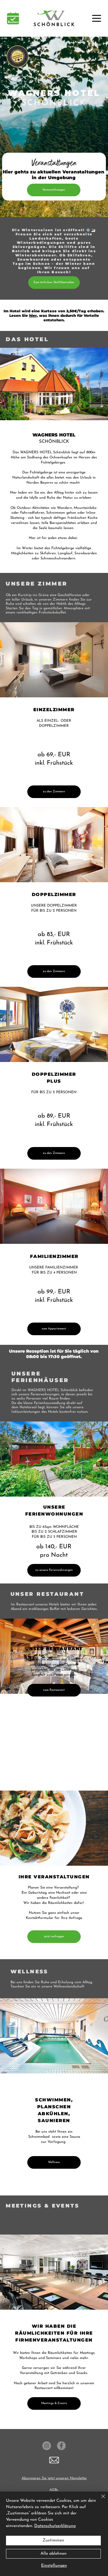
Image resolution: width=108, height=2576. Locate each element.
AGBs (54, 2490)
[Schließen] (100, 2500)
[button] (54, 2460)
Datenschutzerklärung (55, 2526)
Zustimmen (53, 2540)
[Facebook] (61, 2446)
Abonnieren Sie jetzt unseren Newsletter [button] (54, 2478)
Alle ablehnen (54, 2554)
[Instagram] (47, 2446)
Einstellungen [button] (54, 2566)
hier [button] (33, 315)
